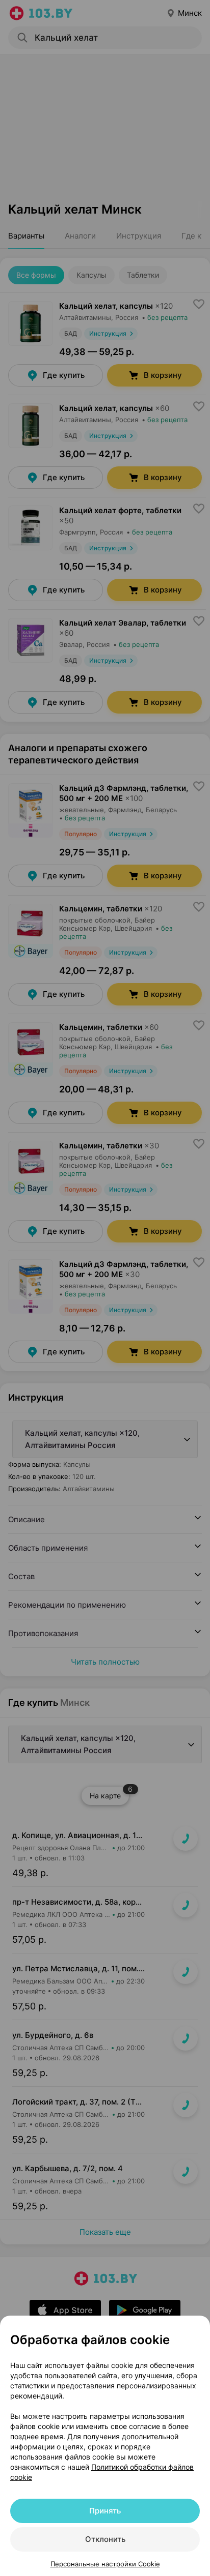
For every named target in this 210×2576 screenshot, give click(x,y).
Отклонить (105, 2539)
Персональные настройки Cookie (105, 2564)
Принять (105, 2511)
